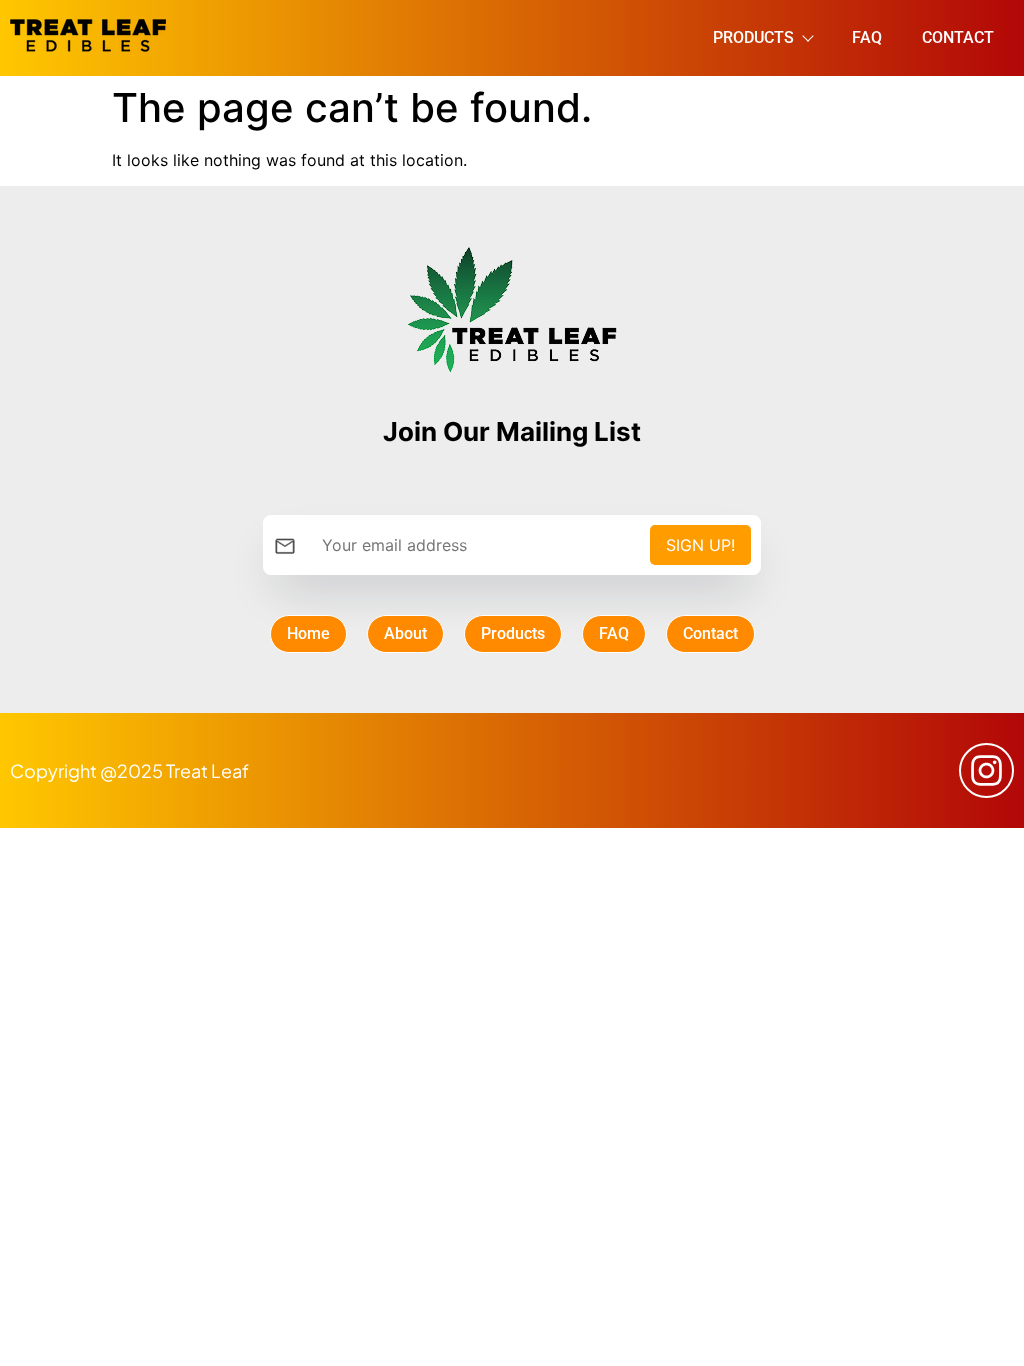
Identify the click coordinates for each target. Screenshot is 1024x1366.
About (405, 633)
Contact (958, 37)
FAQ (867, 37)
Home (308, 633)
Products (753, 37)
